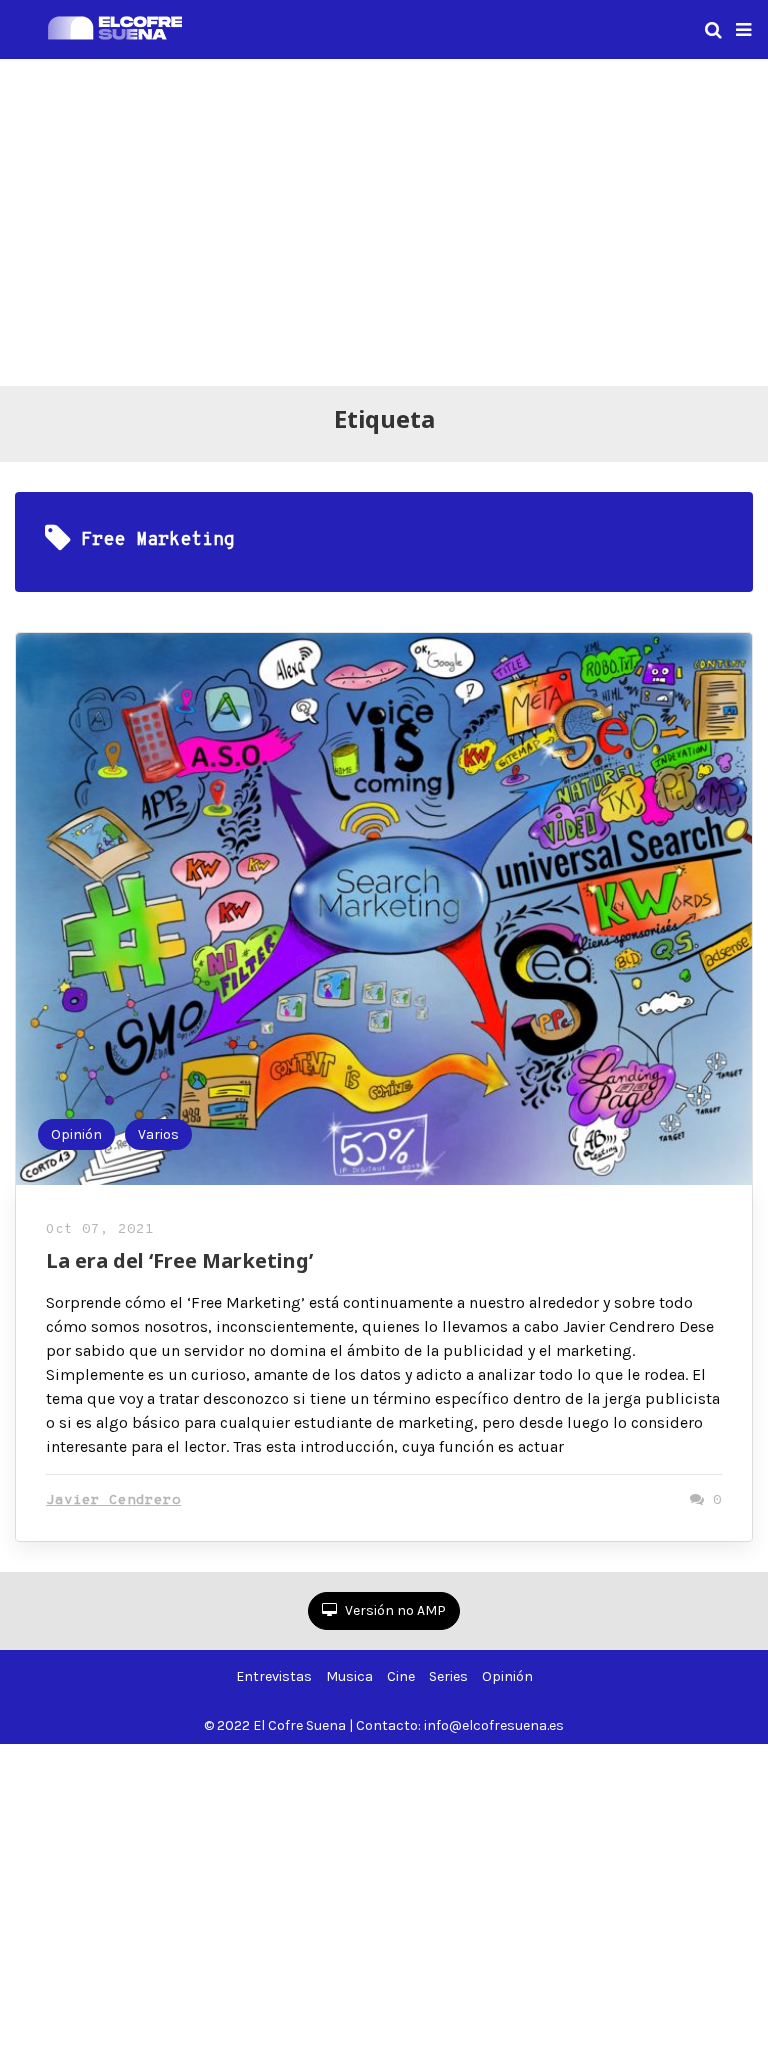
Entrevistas (274, 1676)
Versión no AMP (394, 1610)
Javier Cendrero (113, 1500)
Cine (401, 1676)
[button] (743, 30)
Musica (349, 1676)
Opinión (76, 1134)
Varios (158, 1134)
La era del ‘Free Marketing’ (179, 1260)
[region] (384, 219)
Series (448, 1676)
